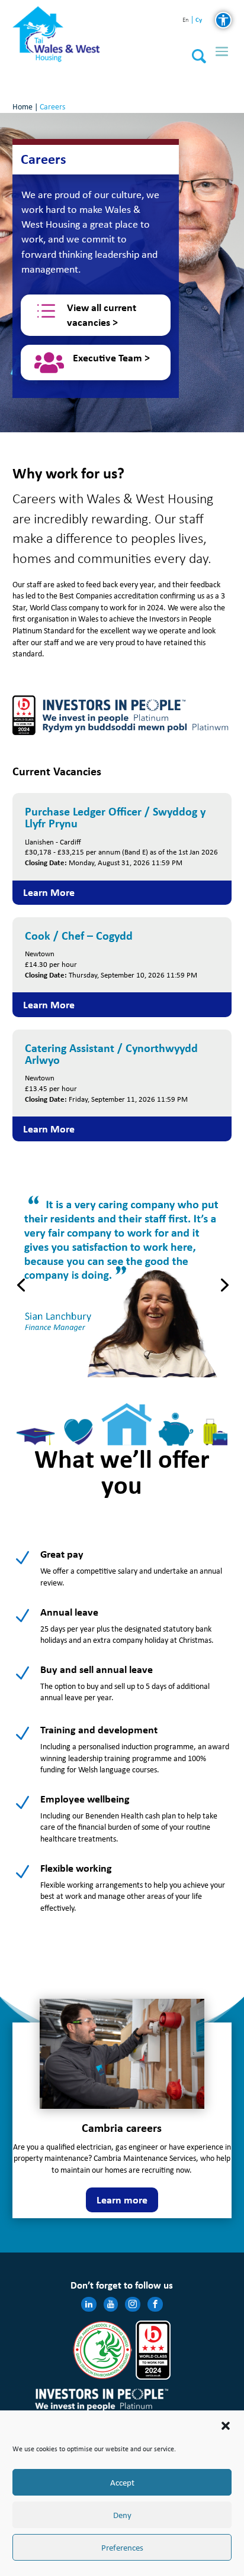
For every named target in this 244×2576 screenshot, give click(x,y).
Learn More (49, 892)
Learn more (122, 2200)
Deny (122, 2515)
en (186, 20)
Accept (122, 2483)
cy (199, 20)
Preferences (122, 2548)
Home (23, 107)
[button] (226, 2426)
